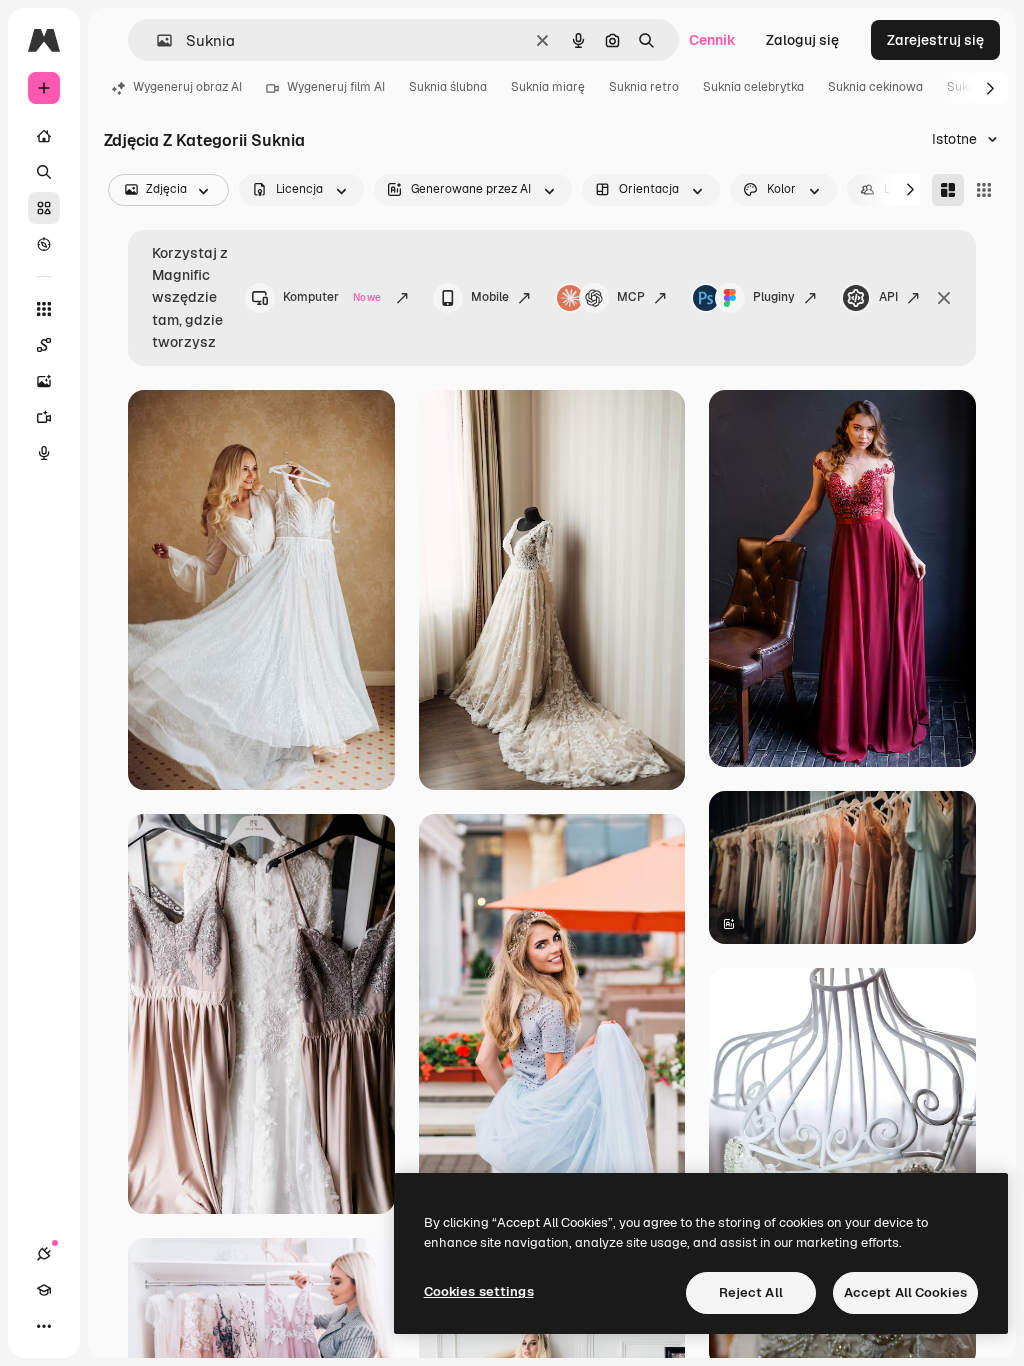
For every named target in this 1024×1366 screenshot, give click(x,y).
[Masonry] (948, 190)
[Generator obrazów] (44, 381)
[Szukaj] (44, 172)
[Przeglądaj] (44, 244)
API (888, 297)
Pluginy (774, 297)
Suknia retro (644, 87)
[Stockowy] (44, 208)
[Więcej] (44, 1326)
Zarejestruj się (935, 40)
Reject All (751, 1292)
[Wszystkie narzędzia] (44, 309)
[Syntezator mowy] (44, 453)
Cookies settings (479, 1291)
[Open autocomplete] (156, 40)
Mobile (490, 297)
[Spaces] (44, 345)
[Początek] (44, 136)
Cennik (712, 40)
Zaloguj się (802, 40)
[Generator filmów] (44, 417)
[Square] (984, 190)
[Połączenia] (44, 1254)
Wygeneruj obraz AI (187, 87)
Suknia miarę (548, 87)
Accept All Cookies (905, 1292)
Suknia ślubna (448, 87)
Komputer (332, 297)
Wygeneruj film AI (336, 87)
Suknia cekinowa (875, 87)
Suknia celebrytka (753, 87)
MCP (631, 297)
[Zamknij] (944, 298)
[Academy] (44, 1290)
